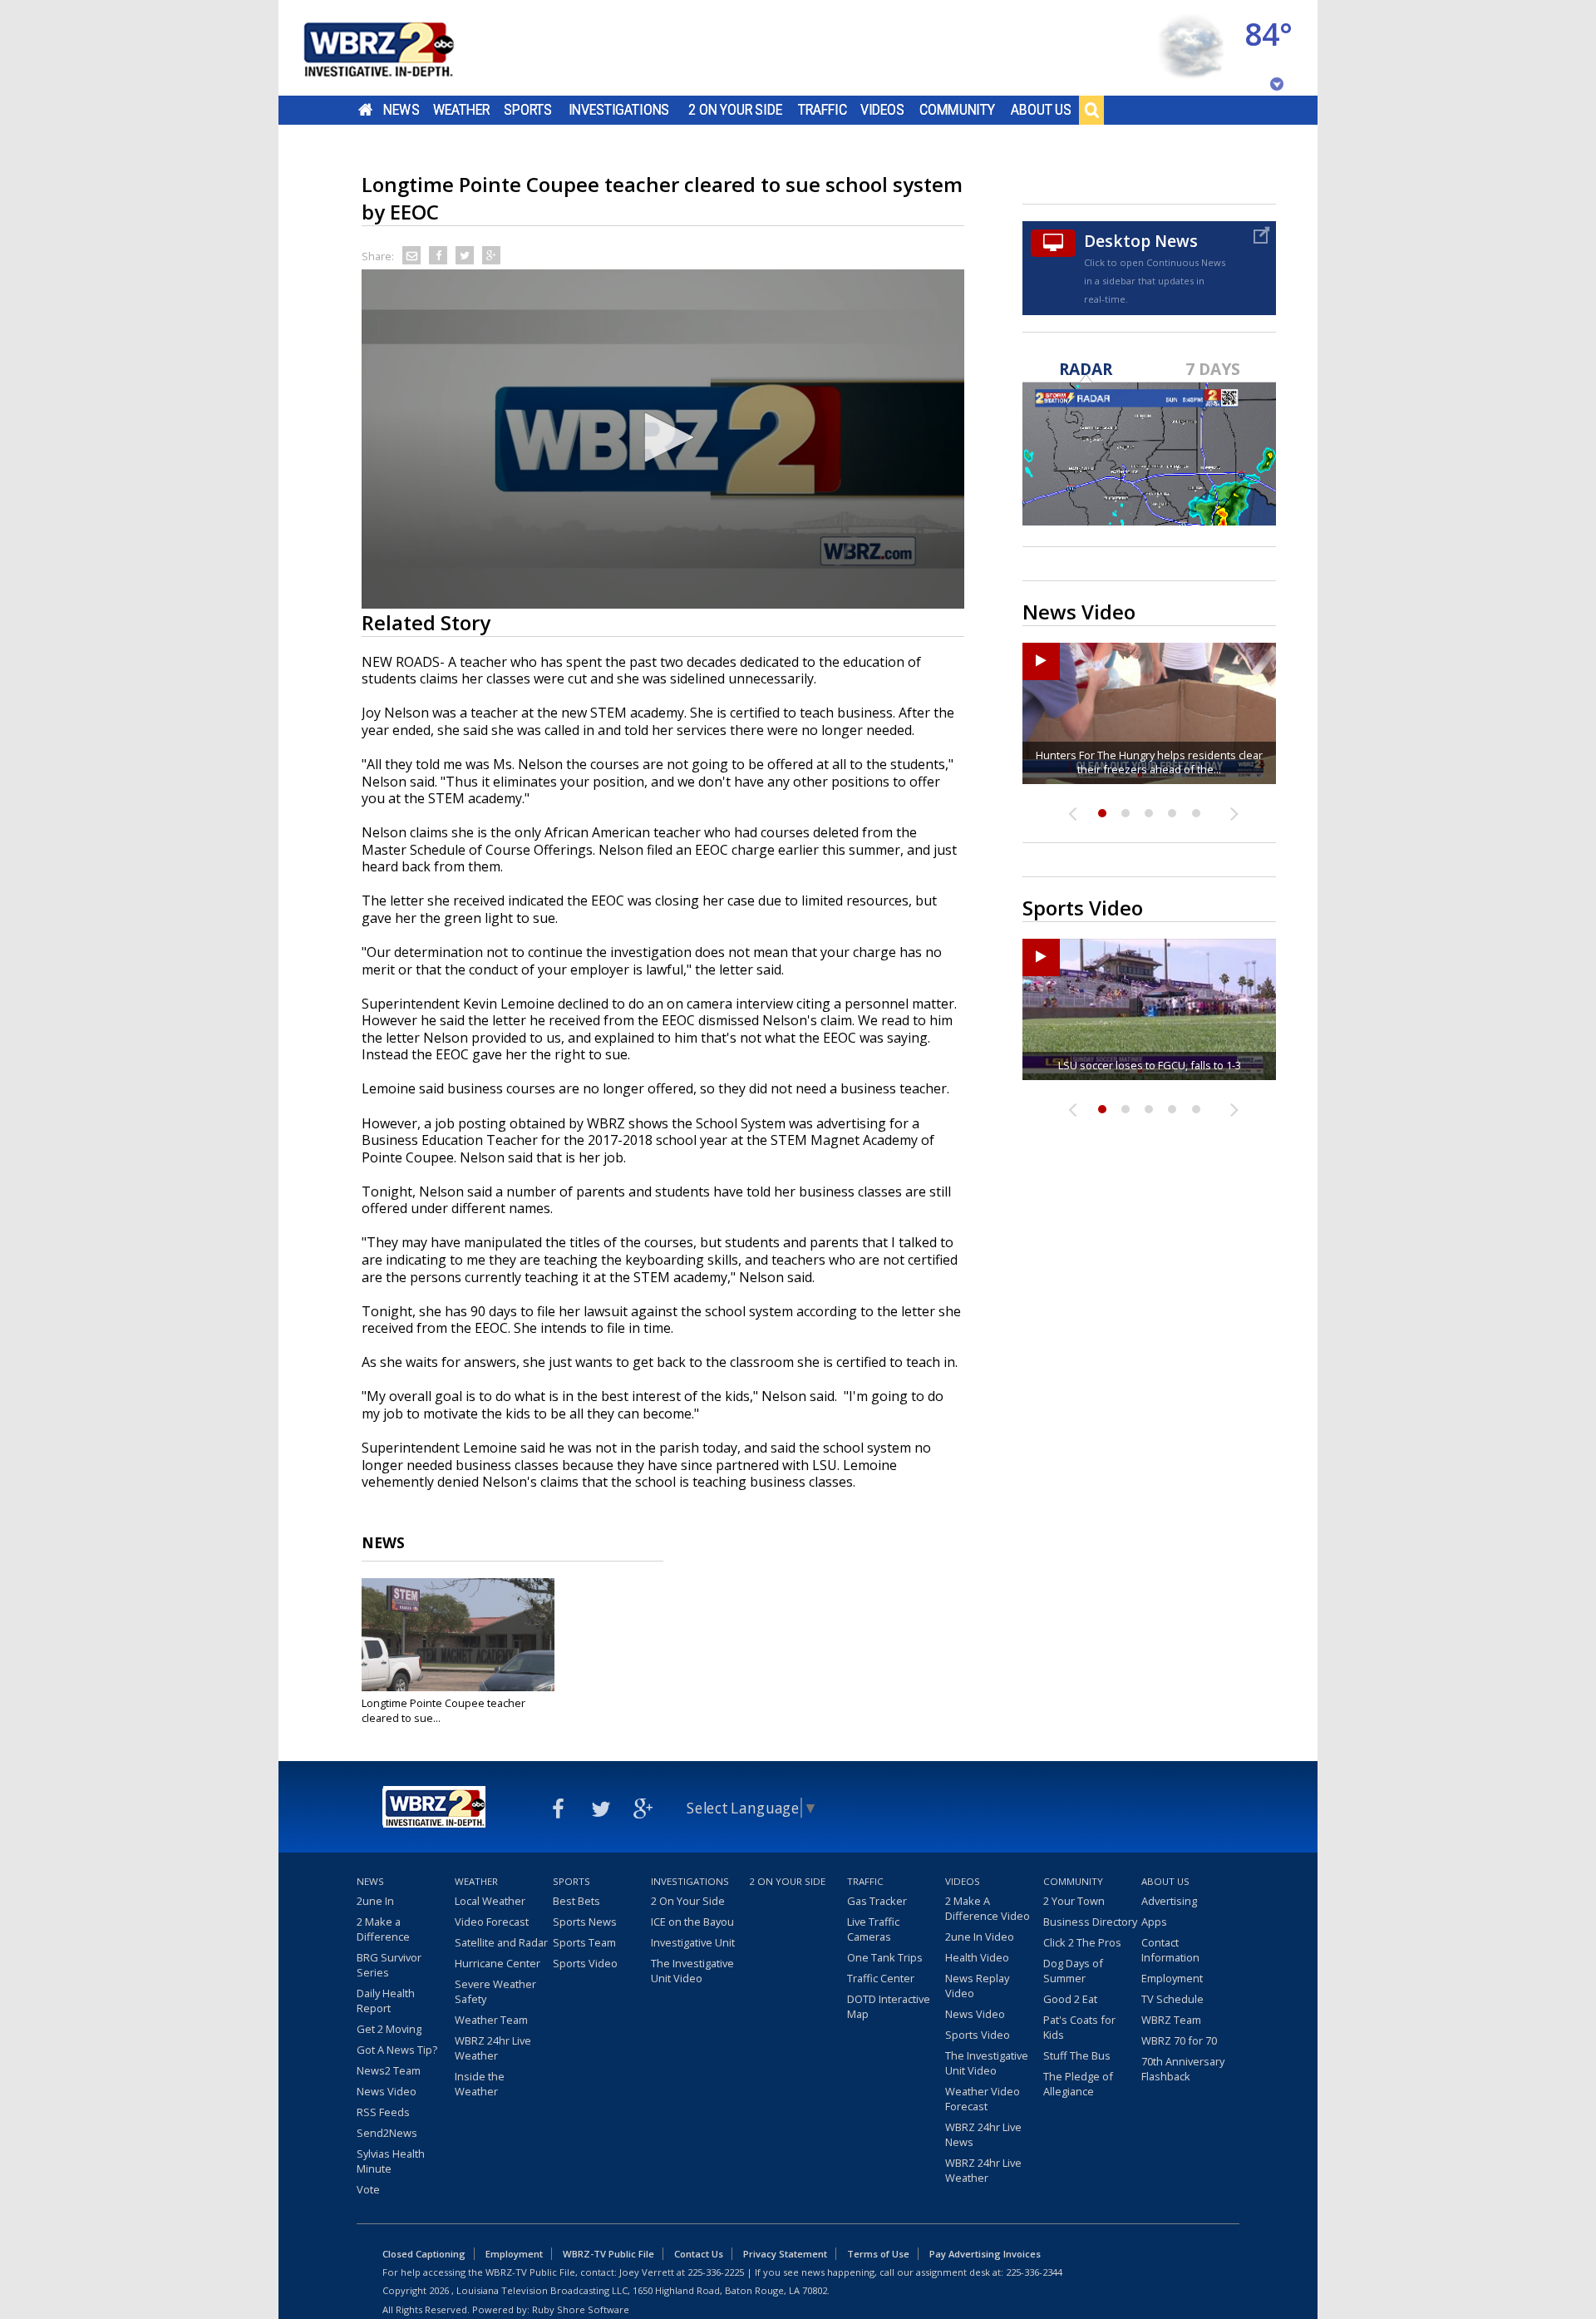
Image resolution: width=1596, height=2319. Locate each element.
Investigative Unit (693, 1942)
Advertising (1169, 1901)
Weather (461, 110)
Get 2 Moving (389, 2029)
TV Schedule (1172, 1999)
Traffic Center (881, 1978)
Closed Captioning (424, 2254)
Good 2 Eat (1070, 1999)
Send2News (387, 2133)
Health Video (977, 1957)
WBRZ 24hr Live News (983, 2134)
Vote (368, 2189)
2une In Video (980, 1937)
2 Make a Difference (383, 1929)
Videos (882, 110)
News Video (387, 2091)
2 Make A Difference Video (988, 1908)
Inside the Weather (480, 2084)
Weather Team (491, 2020)
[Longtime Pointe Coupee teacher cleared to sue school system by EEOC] (458, 1635)
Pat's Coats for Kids (1079, 2027)
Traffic (823, 110)
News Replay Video (977, 1986)
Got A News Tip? (397, 2050)
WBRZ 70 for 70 (1179, 2040)
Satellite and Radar (501, 1942)
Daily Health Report (386, 2001)
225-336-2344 (1034, 2272)
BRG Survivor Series (389, 1965)
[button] (663, 437)
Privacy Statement (785, 2254)
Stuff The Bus (1077, 2055)
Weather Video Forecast (983, 2099)
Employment (1172, 1978)
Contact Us (699, 2254)
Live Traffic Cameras (873, 1929)
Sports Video (585, 1963)
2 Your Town (1074, 1901)
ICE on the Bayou (692, 1922)
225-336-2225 (716, 2272)
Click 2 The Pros (1082, 1942)
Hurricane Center (498, 1963)
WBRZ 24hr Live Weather (493, 2048)
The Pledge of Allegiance (1078, 2084)
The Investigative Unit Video (692, 1971)
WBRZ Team (1171, 2020)
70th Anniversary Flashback (1183, 2069)
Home (365, 110)
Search (1091, 110)
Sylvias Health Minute (391, 2161)
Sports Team (584, 1942)
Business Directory (1090, 1922)
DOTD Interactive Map (889, 2006)
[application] (663, 439)
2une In (375, 1901)
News (401, 110)
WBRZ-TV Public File (608, 2254)
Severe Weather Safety (495, 1991)
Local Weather (490, 1901)
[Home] (399, 48)
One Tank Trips (885, 1957)
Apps (1154, 1922)
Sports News (585, 1922)
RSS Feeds (383, 2112)
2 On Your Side (735, 110)
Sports (528, 110)
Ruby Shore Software (581, 2309)
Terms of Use (878, 2254)
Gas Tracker (877, 1901)
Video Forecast (492, 1922)
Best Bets (576, 1901)
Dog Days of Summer (1073, 1971)
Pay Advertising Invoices (985, 2254)
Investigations (619, 110)
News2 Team (389, 2070)
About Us (1041, 110)
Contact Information (1170, 1950)
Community (957, 110)
